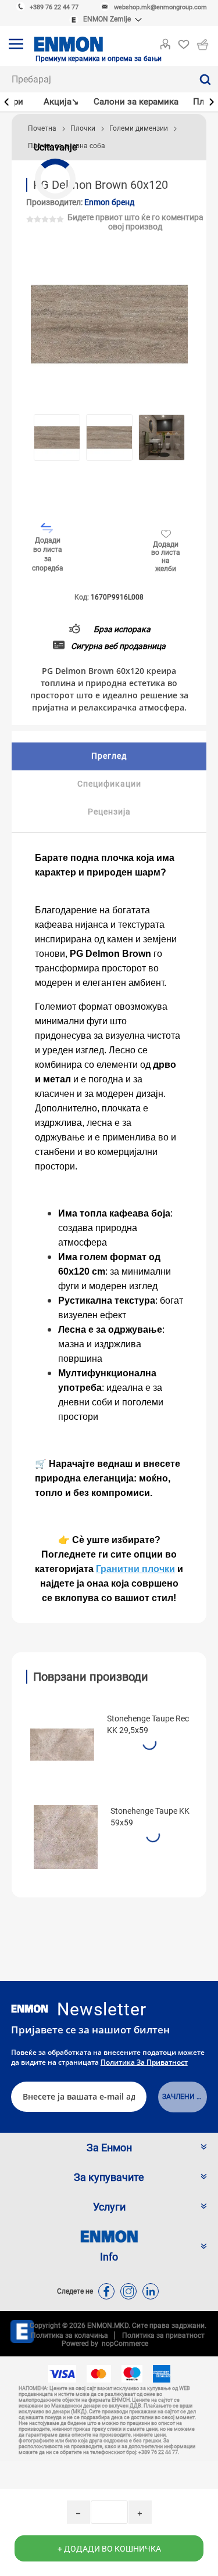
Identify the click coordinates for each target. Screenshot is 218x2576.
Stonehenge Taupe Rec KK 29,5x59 (148, 1724)
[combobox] (96, 79)
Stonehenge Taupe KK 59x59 (150, 1817)
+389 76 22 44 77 (54, 7)
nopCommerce (123, 2344)
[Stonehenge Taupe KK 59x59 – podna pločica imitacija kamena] (66, 1837)
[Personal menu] (165, 42)
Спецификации (109, 784)
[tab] (109, 756)
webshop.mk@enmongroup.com (160, 7)
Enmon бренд (109, 202)
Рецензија (109, 812)
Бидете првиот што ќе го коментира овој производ (135, 222)
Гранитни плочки (135, 1569)
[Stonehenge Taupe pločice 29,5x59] (62, 1745)
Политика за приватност (144, 2062)
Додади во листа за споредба (48, 554)
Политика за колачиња (69, 2335)
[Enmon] (30, 2009)
